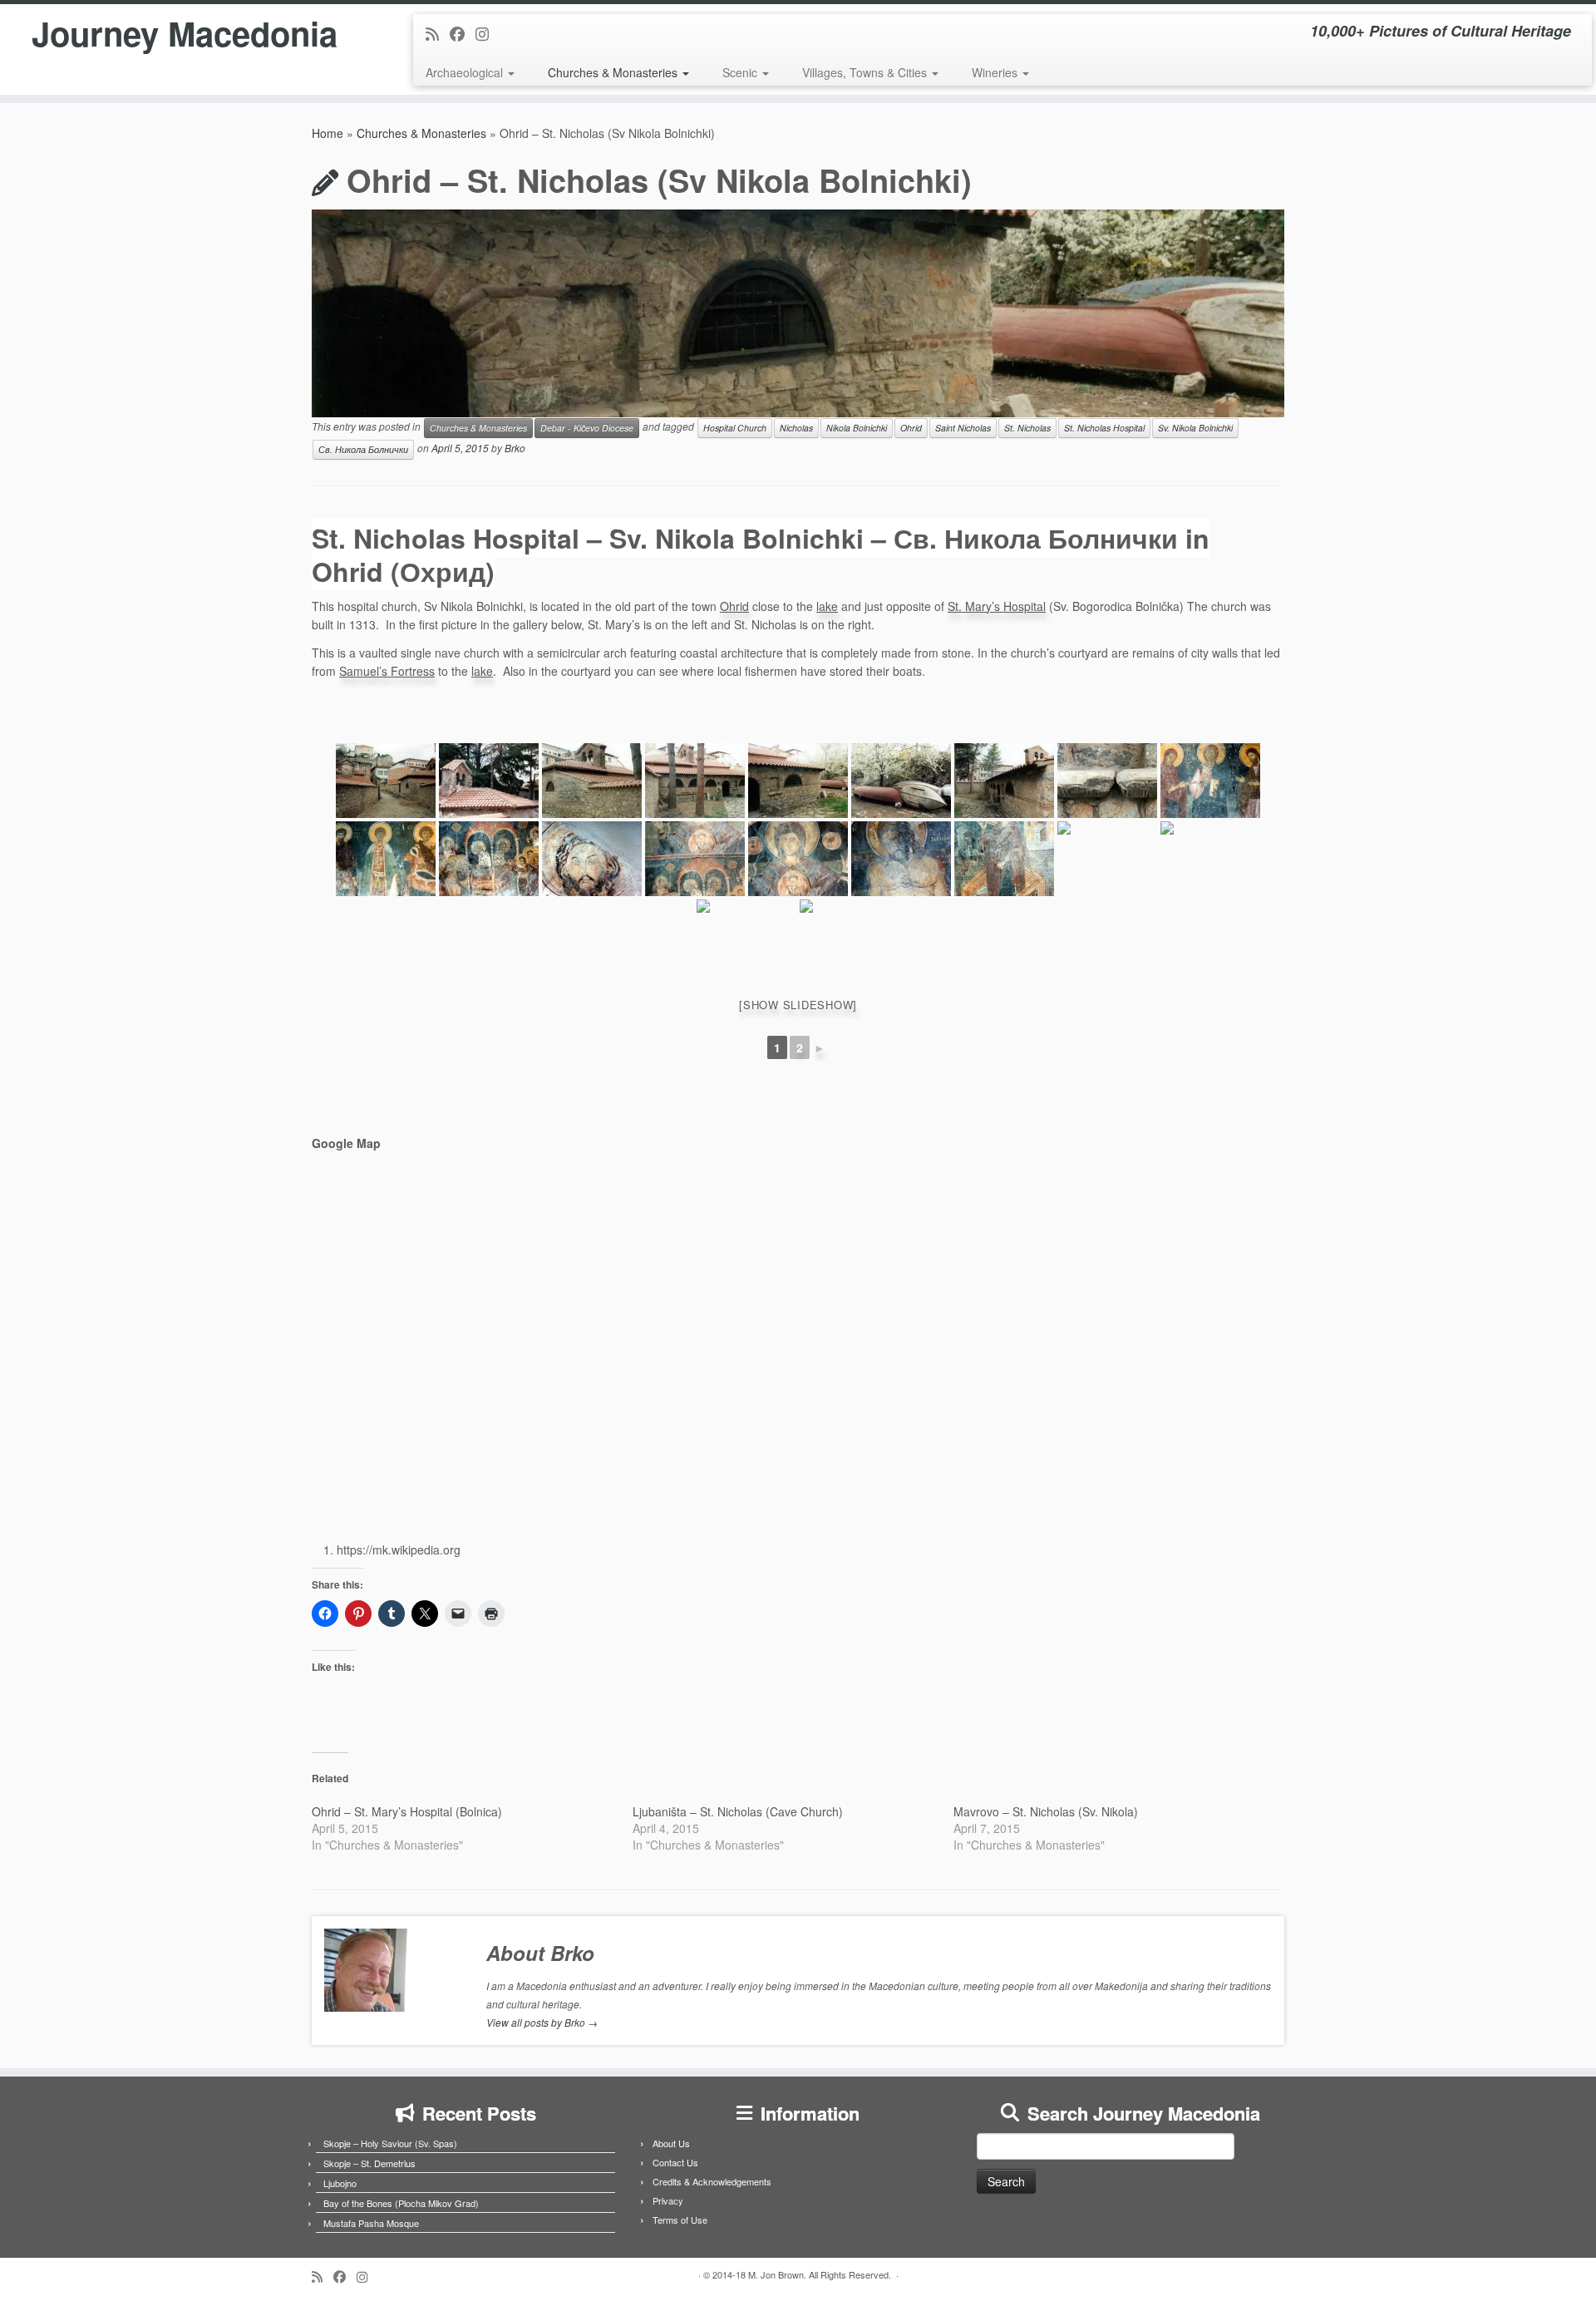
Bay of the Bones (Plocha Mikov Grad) (401, 2203)
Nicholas (796, 428)
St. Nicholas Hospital (1104, 428)
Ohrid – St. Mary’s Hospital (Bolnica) (407, 1811)
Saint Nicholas (963, 428)
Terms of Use (680, 2220)
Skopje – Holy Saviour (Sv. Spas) (390, 2143)
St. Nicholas (1027, 428)
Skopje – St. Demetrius (369, 2163)
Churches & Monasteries (614, 72)
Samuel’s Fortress (387, 671)
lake (827, 606)
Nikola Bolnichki (857, 428)
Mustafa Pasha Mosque (371, 2223)
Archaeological (466, 72)
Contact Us (675, 2162)
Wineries (996, 72)
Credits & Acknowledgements (712, 2181)
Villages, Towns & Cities (866, 72)
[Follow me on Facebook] (463, 33)
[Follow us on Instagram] (488, 33)
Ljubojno (340, 2183)
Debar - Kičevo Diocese (587, 428)
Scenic (741, 72)
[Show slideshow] (798, 1005)
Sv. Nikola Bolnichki (1195, 428)
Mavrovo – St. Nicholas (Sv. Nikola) (1046, 1811)
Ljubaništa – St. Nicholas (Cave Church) (738, 1811)
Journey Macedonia (185, 33)
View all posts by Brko (542, 2022)
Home (328, 133)
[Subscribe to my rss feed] (438, 33)
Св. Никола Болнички (363, 449)
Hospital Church (735, 428)
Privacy (668, 2200)
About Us (671, 2143)
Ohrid (911, 428)
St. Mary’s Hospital (997, 606)
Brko (515, 448)
